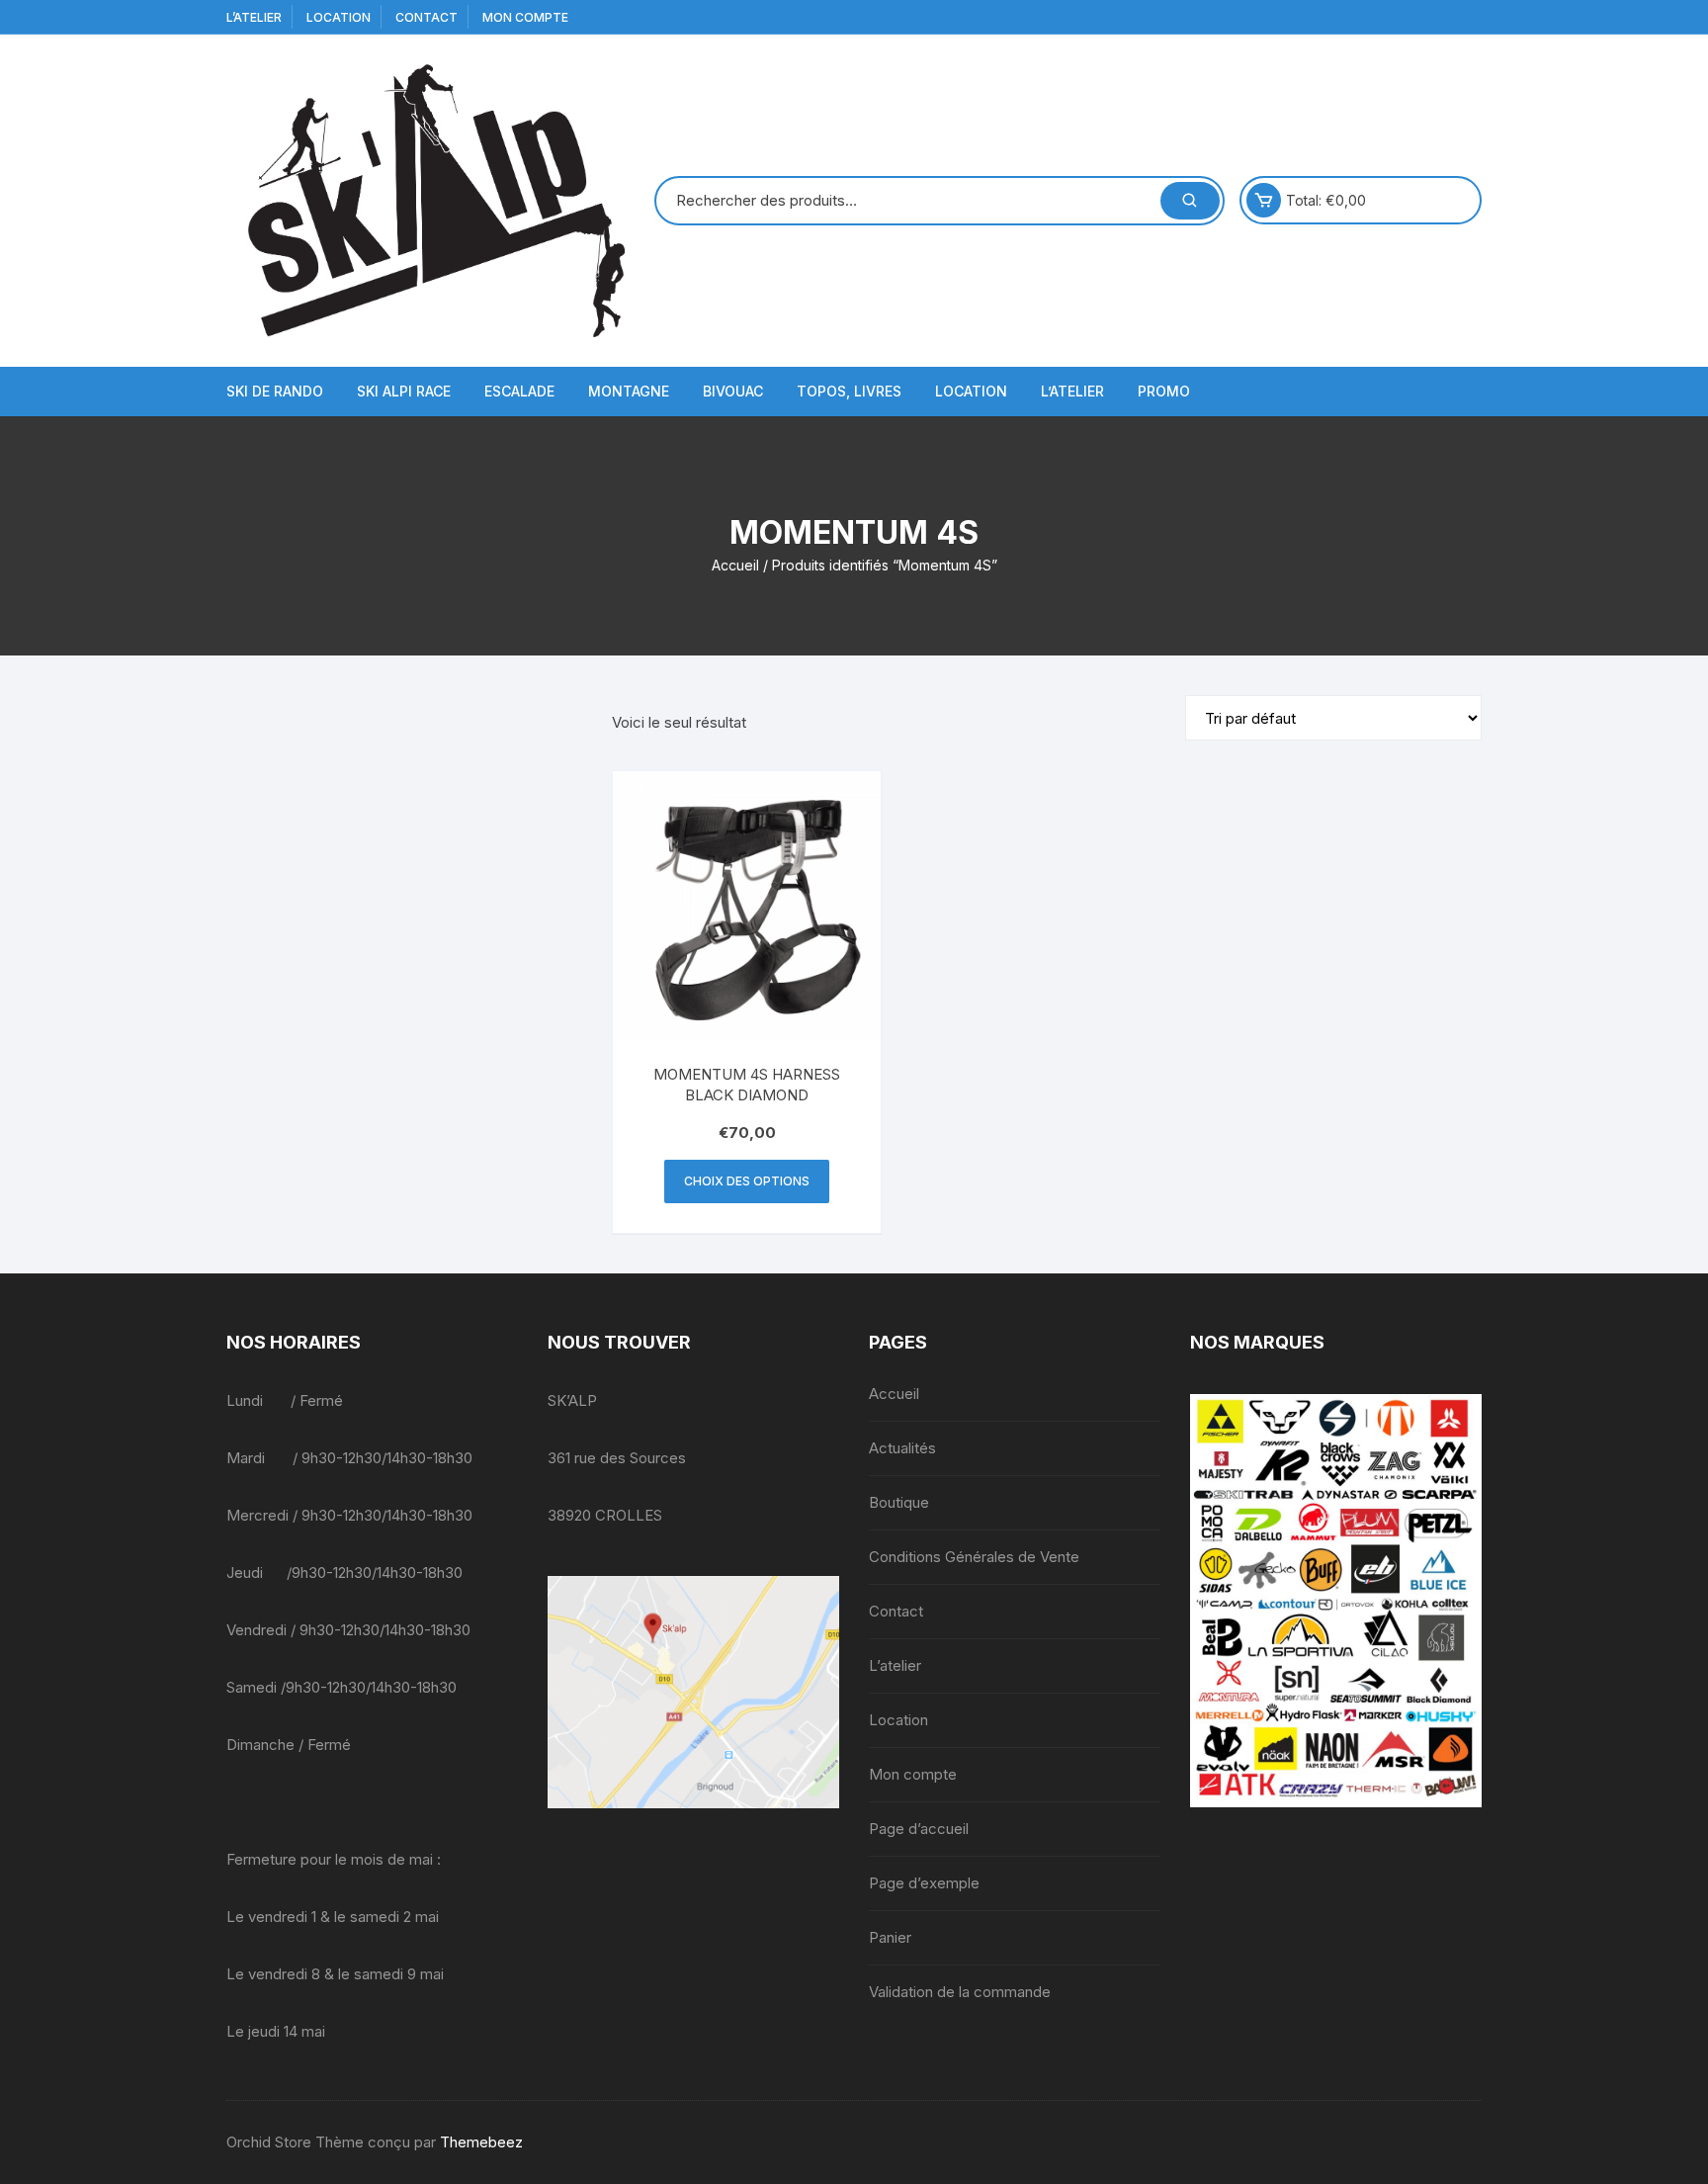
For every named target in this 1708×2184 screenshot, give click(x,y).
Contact (427, 17)
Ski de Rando (275, 391)
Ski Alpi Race (404, 391)
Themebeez (481, 2142)
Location (339, 17)
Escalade (519, 391)
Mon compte (525, 17)
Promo (1164, 391)
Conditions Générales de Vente (974, 1557)
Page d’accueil (919, 1829)
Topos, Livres (849, 391)
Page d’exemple (924, 1883)
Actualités (902, 1448)
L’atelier (254, 17)
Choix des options (747, 1181)
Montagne (629, 391)
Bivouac (733, 391)
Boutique (899, 1502)
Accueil (735, 565)
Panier (890, 1937)
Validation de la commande (960, 1992)
